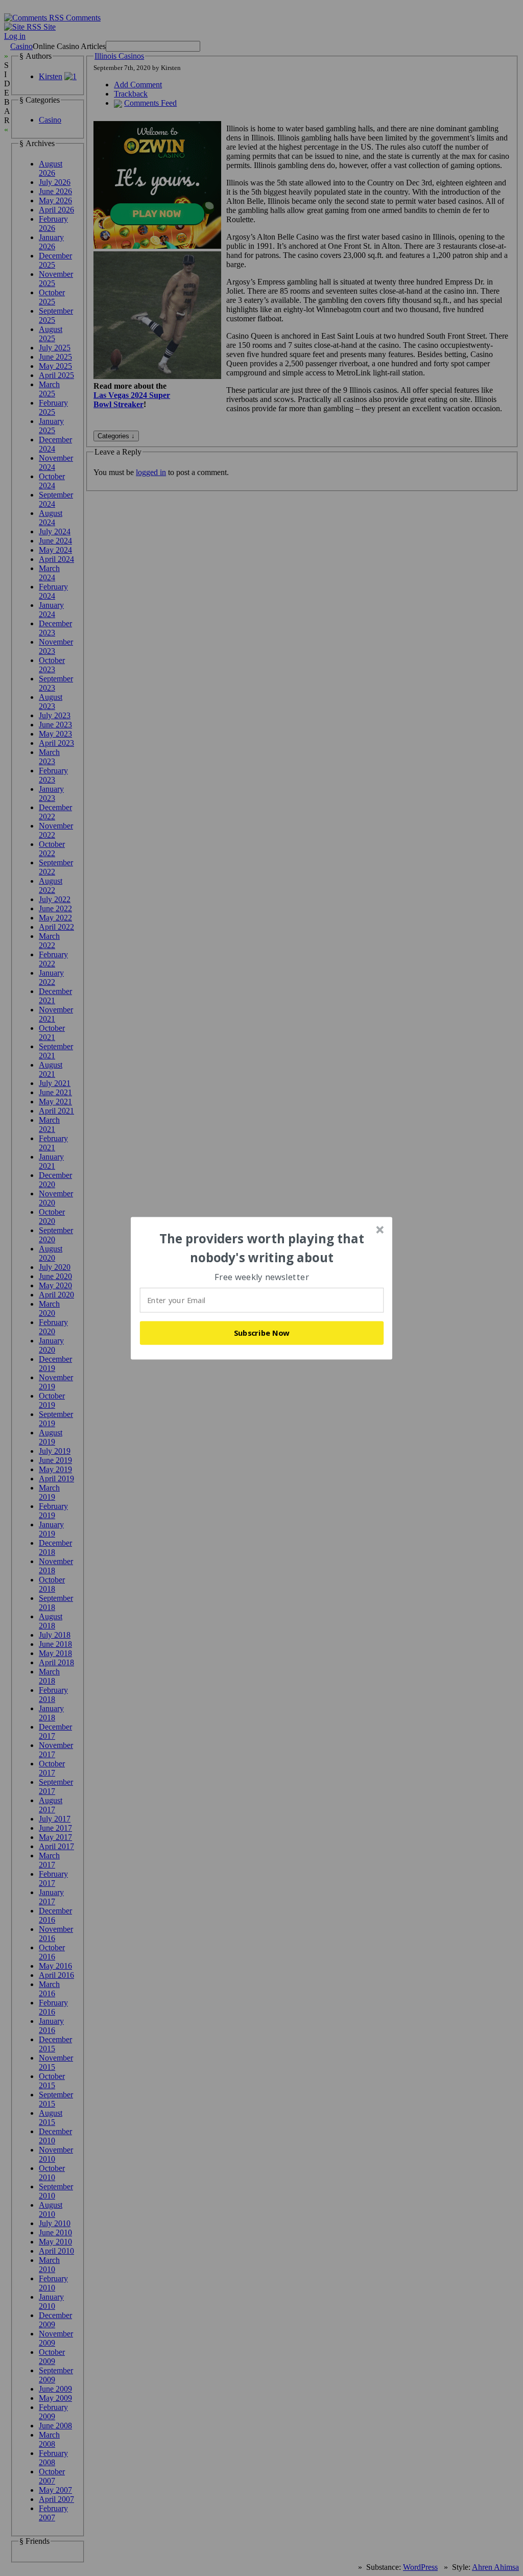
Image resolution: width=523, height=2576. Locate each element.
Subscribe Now (262, 1333)
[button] (262, 1248)
